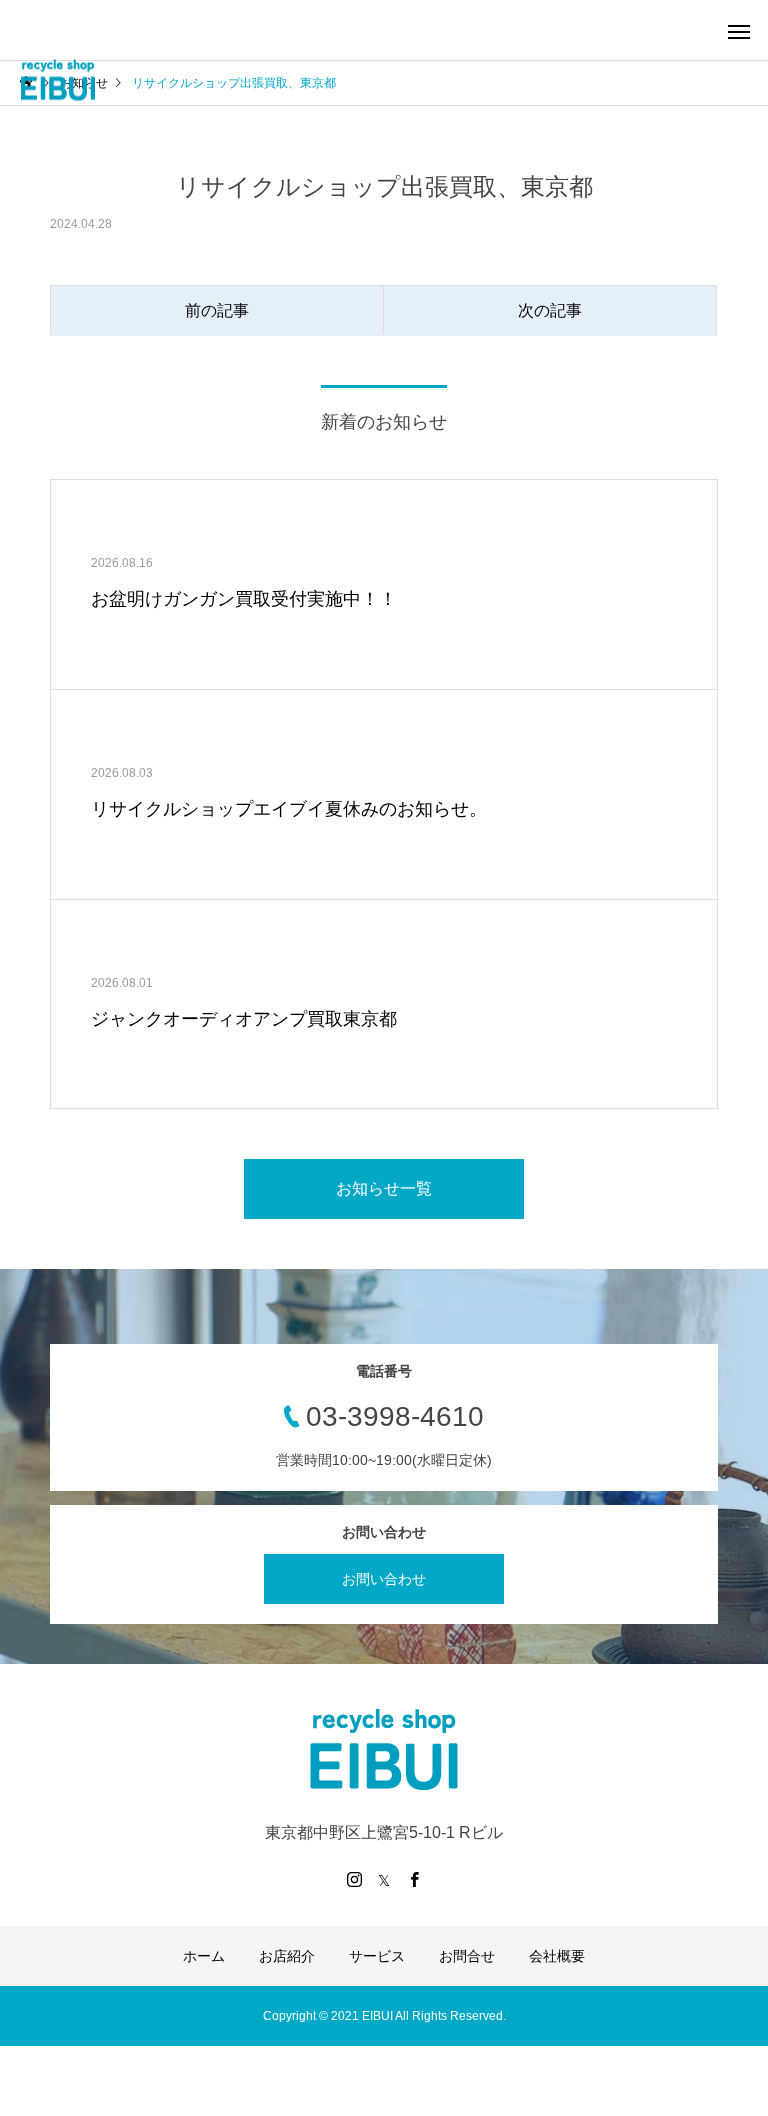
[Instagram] (354, 1879)
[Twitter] (384, 1879)
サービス (377, 1956)
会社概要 (557, 1956)
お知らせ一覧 (384, 1188)
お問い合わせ (384, 1579)
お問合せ (467, 1956)
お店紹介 (287, 1956)
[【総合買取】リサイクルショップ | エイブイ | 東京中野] (57, 80)
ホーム (204, 1956)
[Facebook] (414, 1879)
